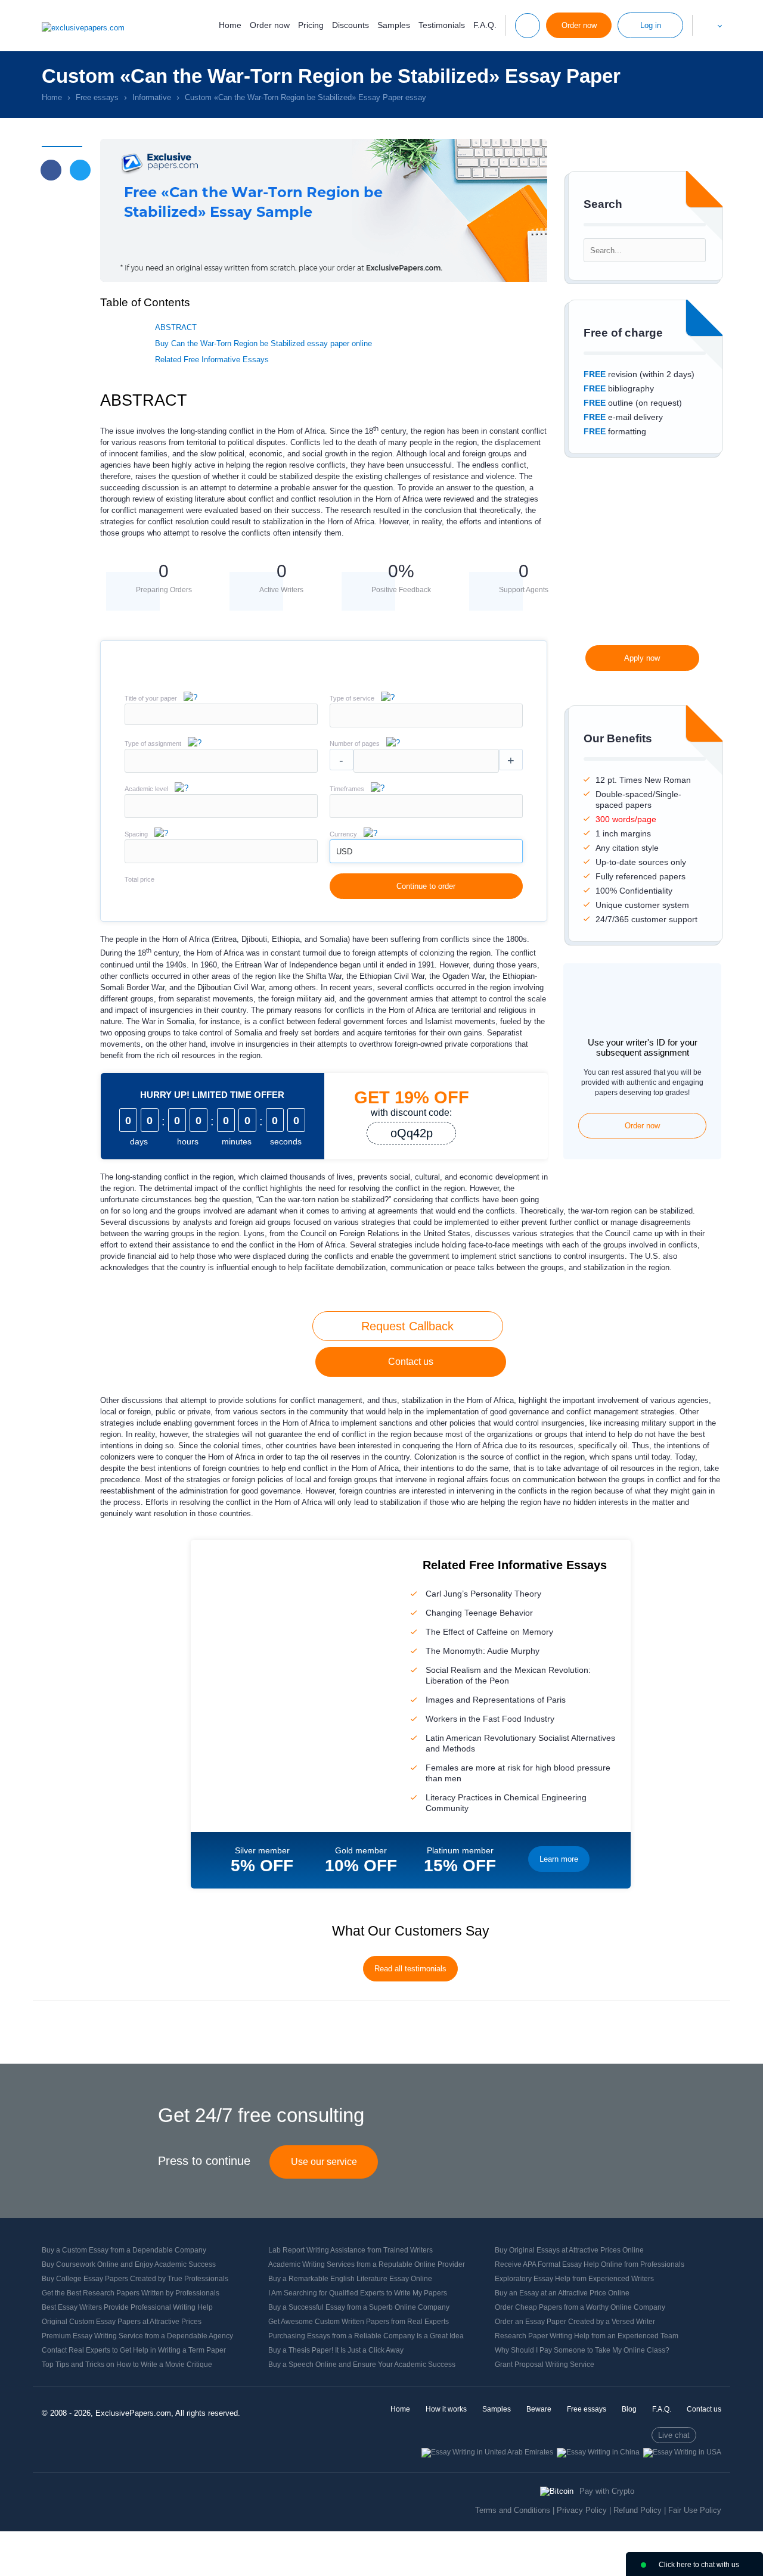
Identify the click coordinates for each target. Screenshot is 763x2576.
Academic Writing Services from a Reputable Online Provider (367, 2264)
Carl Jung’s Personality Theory (483, 1594)
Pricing (311, 25)
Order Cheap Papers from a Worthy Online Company (580, 2307)
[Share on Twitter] (80, 170)
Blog (629, 2409)
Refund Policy (638, 2510)
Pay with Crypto (607, 2491)
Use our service (324, 2162)
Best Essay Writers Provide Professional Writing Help (127, 2307)
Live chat (674, 2435)
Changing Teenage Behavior (479, 1613)
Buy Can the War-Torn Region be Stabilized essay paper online (263, 343)
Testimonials (442, 25)
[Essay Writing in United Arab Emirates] (487, 2452)
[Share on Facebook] (51, 170)
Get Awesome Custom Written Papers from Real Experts (359, 2322)
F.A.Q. (485, 25)
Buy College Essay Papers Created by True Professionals (135, 2279)
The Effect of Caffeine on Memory (489, 1632)
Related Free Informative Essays (212, 360)
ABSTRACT (176, 327)
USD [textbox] (344, 852)
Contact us (411, 1362)
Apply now (642, 658)
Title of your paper (151, 698)
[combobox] (426, 725)
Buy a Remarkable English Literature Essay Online (350, 2279)
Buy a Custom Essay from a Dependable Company (124, 2250)
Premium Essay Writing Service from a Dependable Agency (137, 2336)
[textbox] (426, 715)
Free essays (587, 2409)
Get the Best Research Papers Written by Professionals (131, 2293)
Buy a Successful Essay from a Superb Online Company (359, 2307)
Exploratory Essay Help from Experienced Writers (574, 2279)
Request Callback (407, 1326)
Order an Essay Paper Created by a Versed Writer (575, 2322)
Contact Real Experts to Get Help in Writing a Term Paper (134, 2350)
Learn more (559, 1859)
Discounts (351, 25)
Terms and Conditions (513, 2510)
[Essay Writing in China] (598, 2452)
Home (230, 25)
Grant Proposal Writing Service (545, 2365)
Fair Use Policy (695, 2510)
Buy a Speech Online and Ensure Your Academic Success (362, 2365)
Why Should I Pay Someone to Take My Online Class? (582, 2350)
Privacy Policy (582, 2510)
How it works (446, 2409)
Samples (394, 25)
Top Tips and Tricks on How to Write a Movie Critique (127, 2365)
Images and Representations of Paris (496, 1700)
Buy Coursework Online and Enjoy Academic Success (129, 2264)
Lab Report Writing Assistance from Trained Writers (351, 2250)
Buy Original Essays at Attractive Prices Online (569, 2250)
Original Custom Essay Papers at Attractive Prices (122, 2322)
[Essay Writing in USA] (682, 2452)
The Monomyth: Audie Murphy (483, 1651)
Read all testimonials (410, 1969)
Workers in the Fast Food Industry (490, 1719)
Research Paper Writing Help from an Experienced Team (587, 2336)
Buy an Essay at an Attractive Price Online (562, 2293)
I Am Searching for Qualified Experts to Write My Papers (358, 2293)
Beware (539, 2409)
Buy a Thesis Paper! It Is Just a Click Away (336, 2350)
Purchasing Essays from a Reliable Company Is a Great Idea (366, 2336)
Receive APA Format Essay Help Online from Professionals (590, 2264)
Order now (270, 25)
